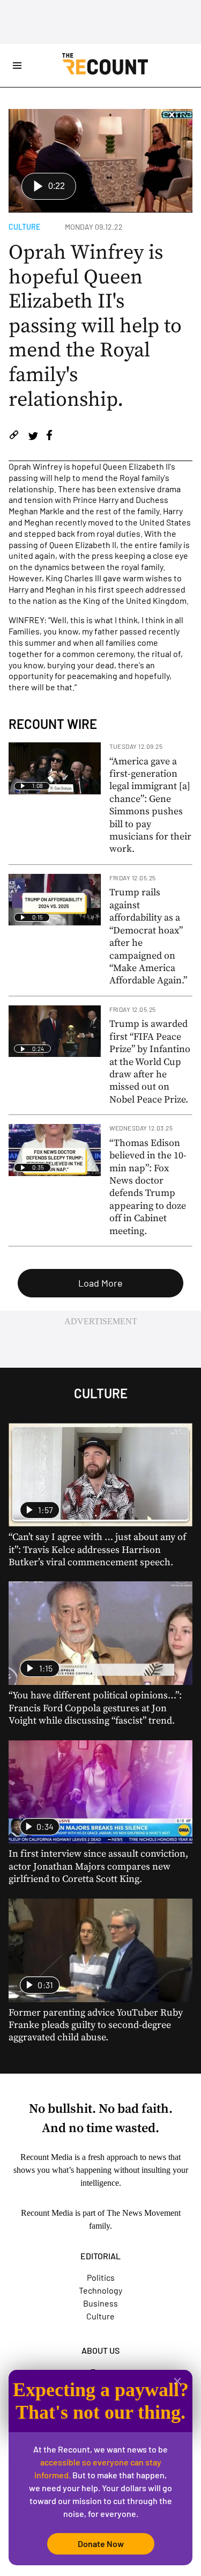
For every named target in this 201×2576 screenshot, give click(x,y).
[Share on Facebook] (49, 437)
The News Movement (144, 2213)
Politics (101, 2277)
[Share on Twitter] (33, 437)
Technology (100, 2290)
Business (100, 2303)
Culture (24, 227)
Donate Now (101, 2544)
